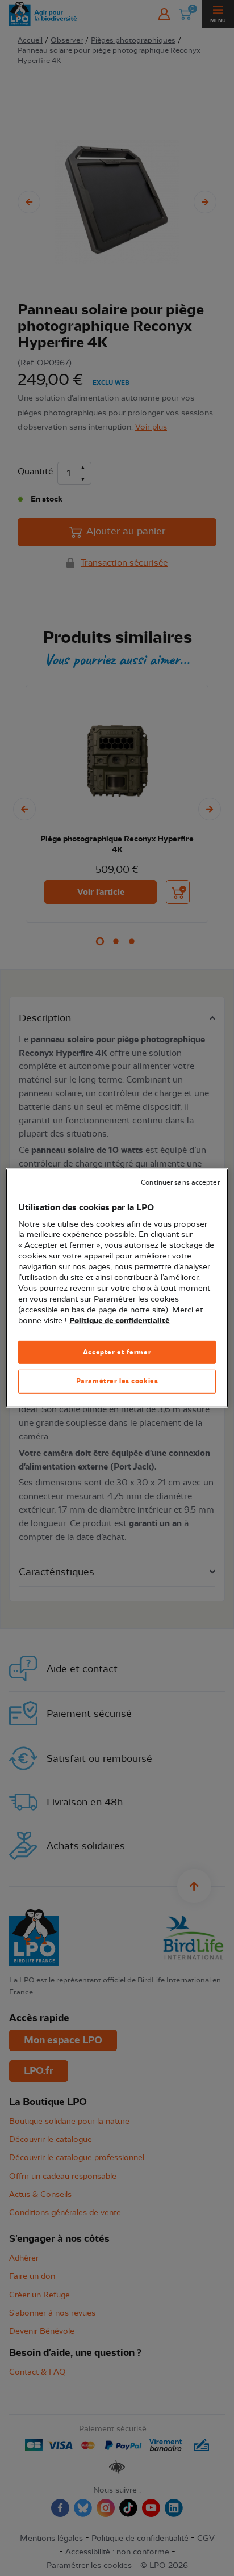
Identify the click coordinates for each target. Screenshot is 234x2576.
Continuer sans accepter (180, 1183)
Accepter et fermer (117, 1352)
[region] (117, 1288)
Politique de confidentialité (120, 1320)
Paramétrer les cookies (117, 1381)
